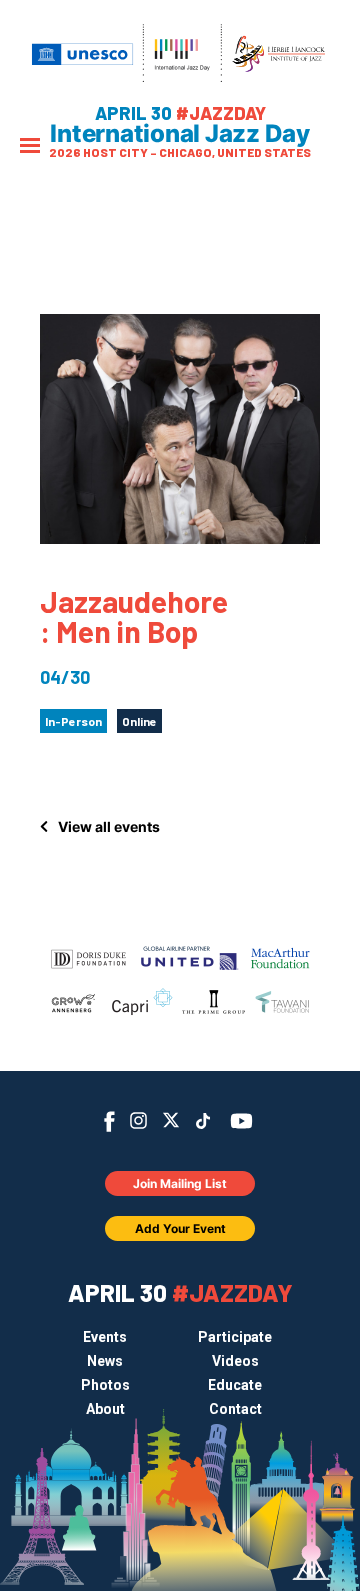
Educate (235, 1385)
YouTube (241, 1121)
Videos (235, 1361)
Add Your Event (180, 1228)
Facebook (109, 1121)
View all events (109, 826)
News (105, 1361)
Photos (105, 1385)
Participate (235, 1337)
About (105, 1409)
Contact (235, 1409)
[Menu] (30, 147)
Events (105, 1337)
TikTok (203, 1121)
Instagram (138, 1120)
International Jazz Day (180, 134)
